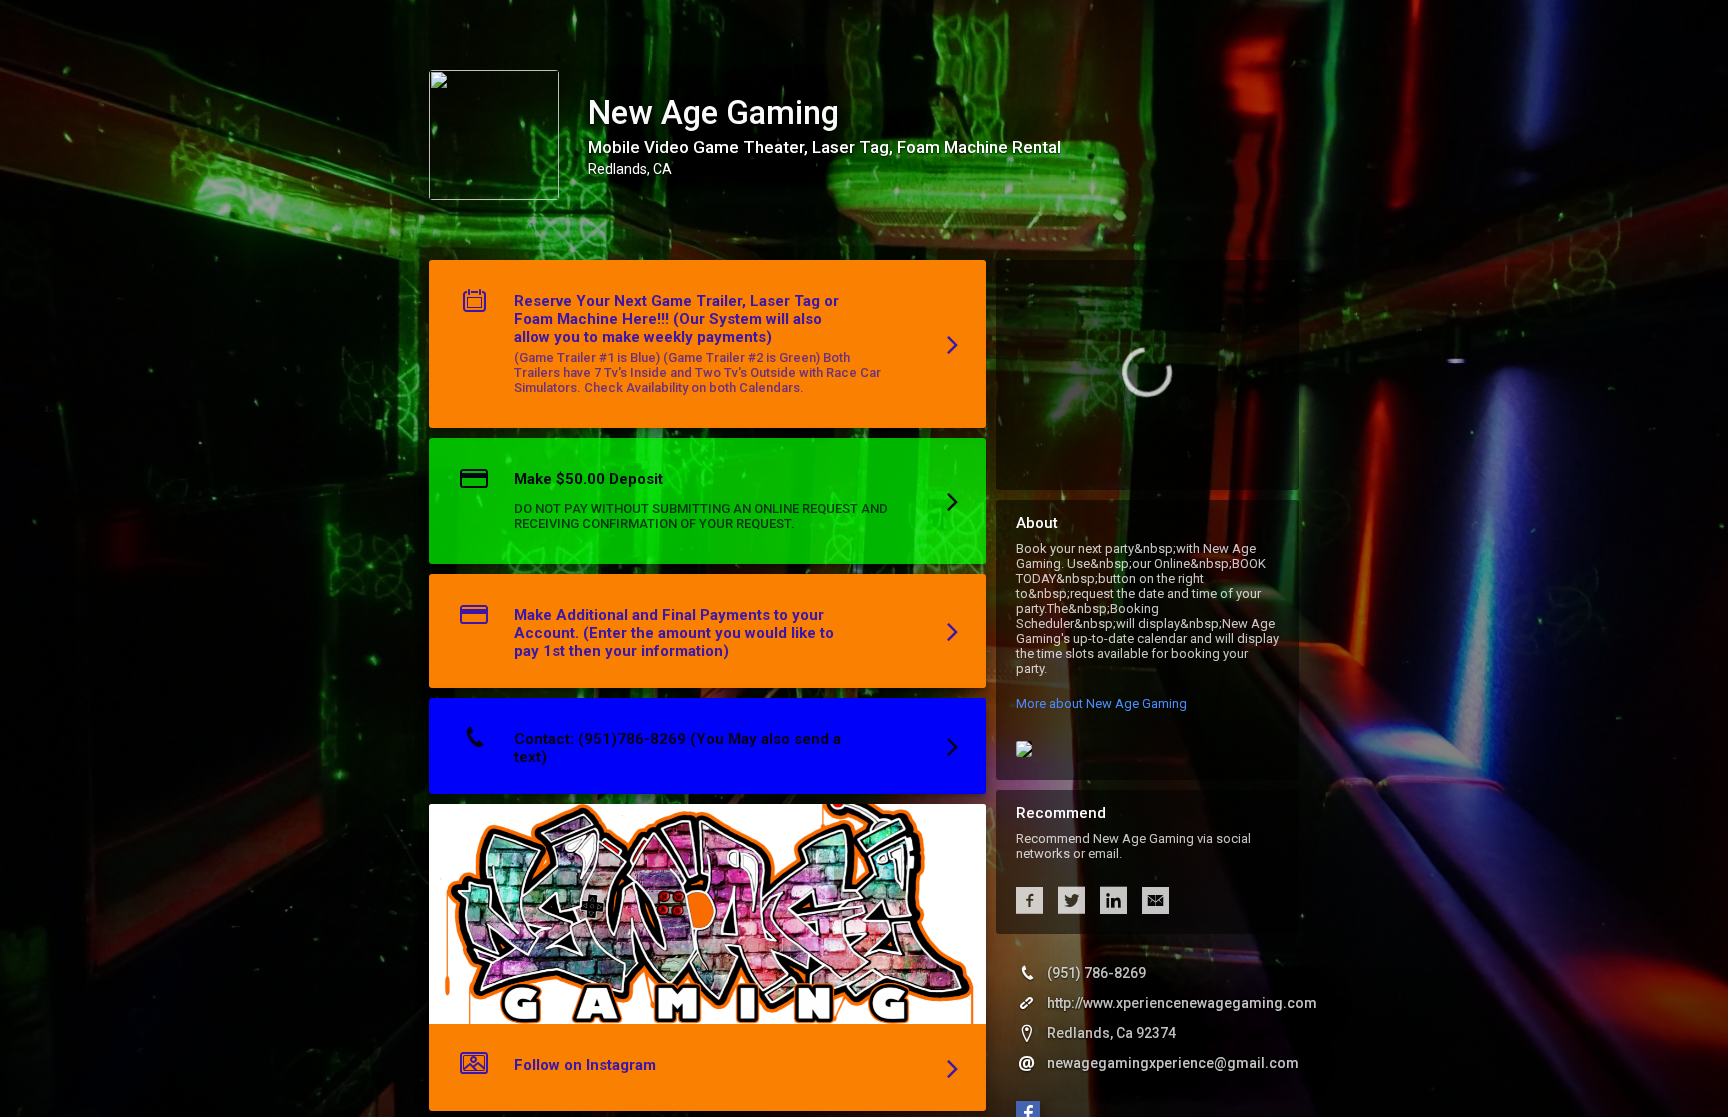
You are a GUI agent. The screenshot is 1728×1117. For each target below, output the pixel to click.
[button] (707, 349)
